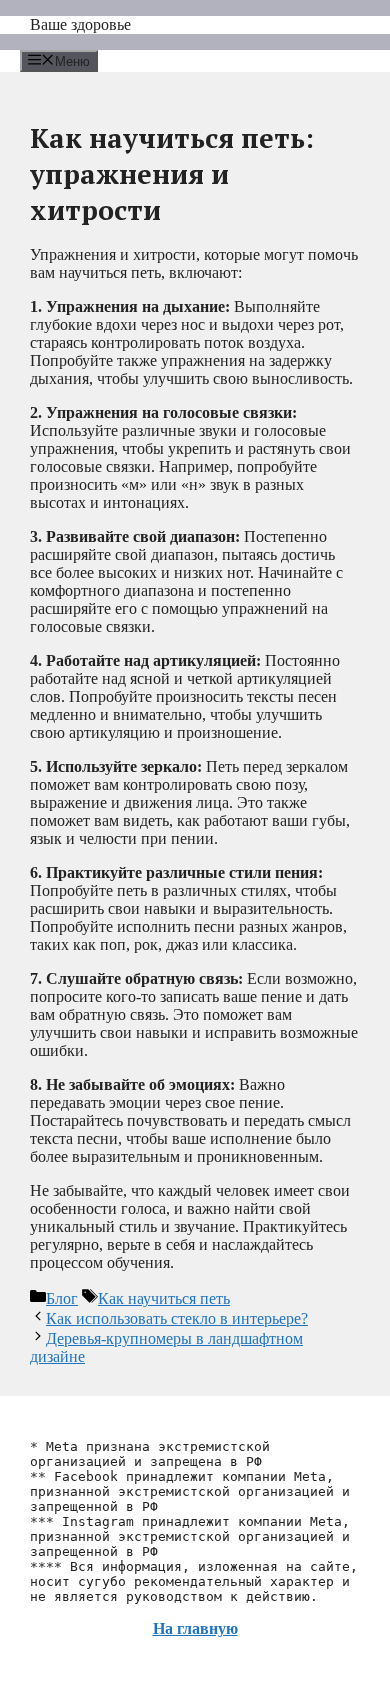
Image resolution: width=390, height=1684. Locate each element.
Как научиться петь (164, 1298)
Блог (62, 1298)
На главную (195, 1628)
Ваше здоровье (80, 24)
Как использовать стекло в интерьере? (177, 1318)
